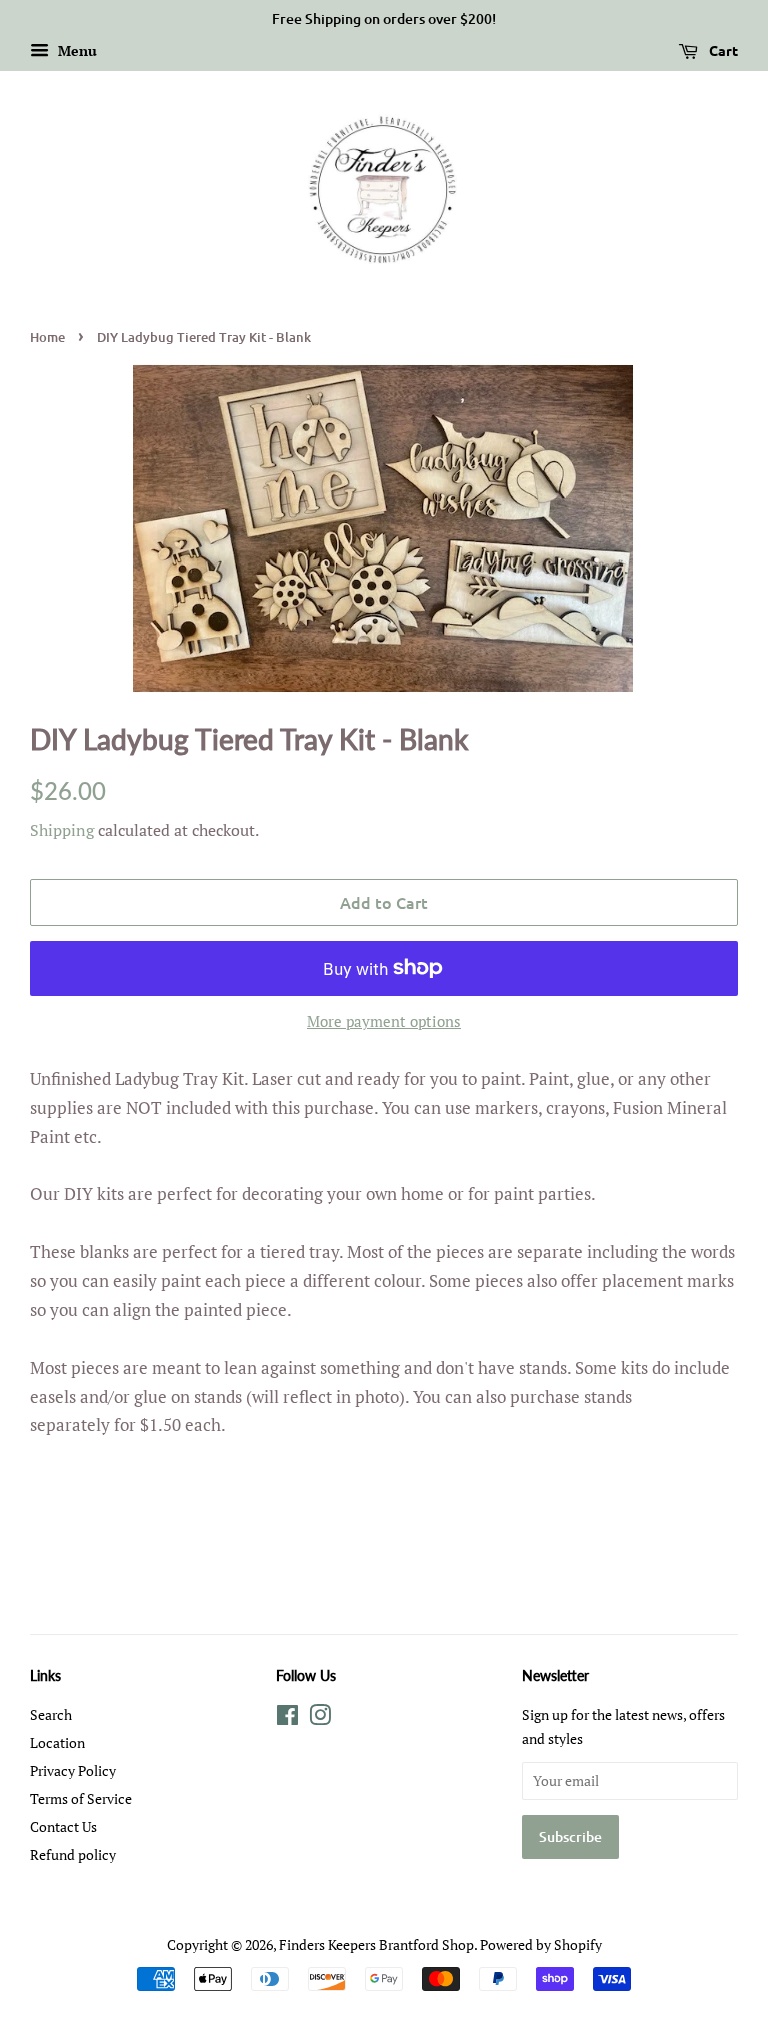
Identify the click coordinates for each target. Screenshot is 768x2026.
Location (57, 1742)
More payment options (384, 1021)
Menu (75, 50)
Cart (722, 50)
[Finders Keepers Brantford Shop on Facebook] (287, 1718)
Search (51, 1714)
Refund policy (73, 1854)
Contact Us (63, 1826)
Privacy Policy (73, 1770)
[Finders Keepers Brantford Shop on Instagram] (320, 1718)
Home (47, 337)
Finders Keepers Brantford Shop (376, 1944)
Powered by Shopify (541, 1944)
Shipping (62, 830)
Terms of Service (81, 1798)
